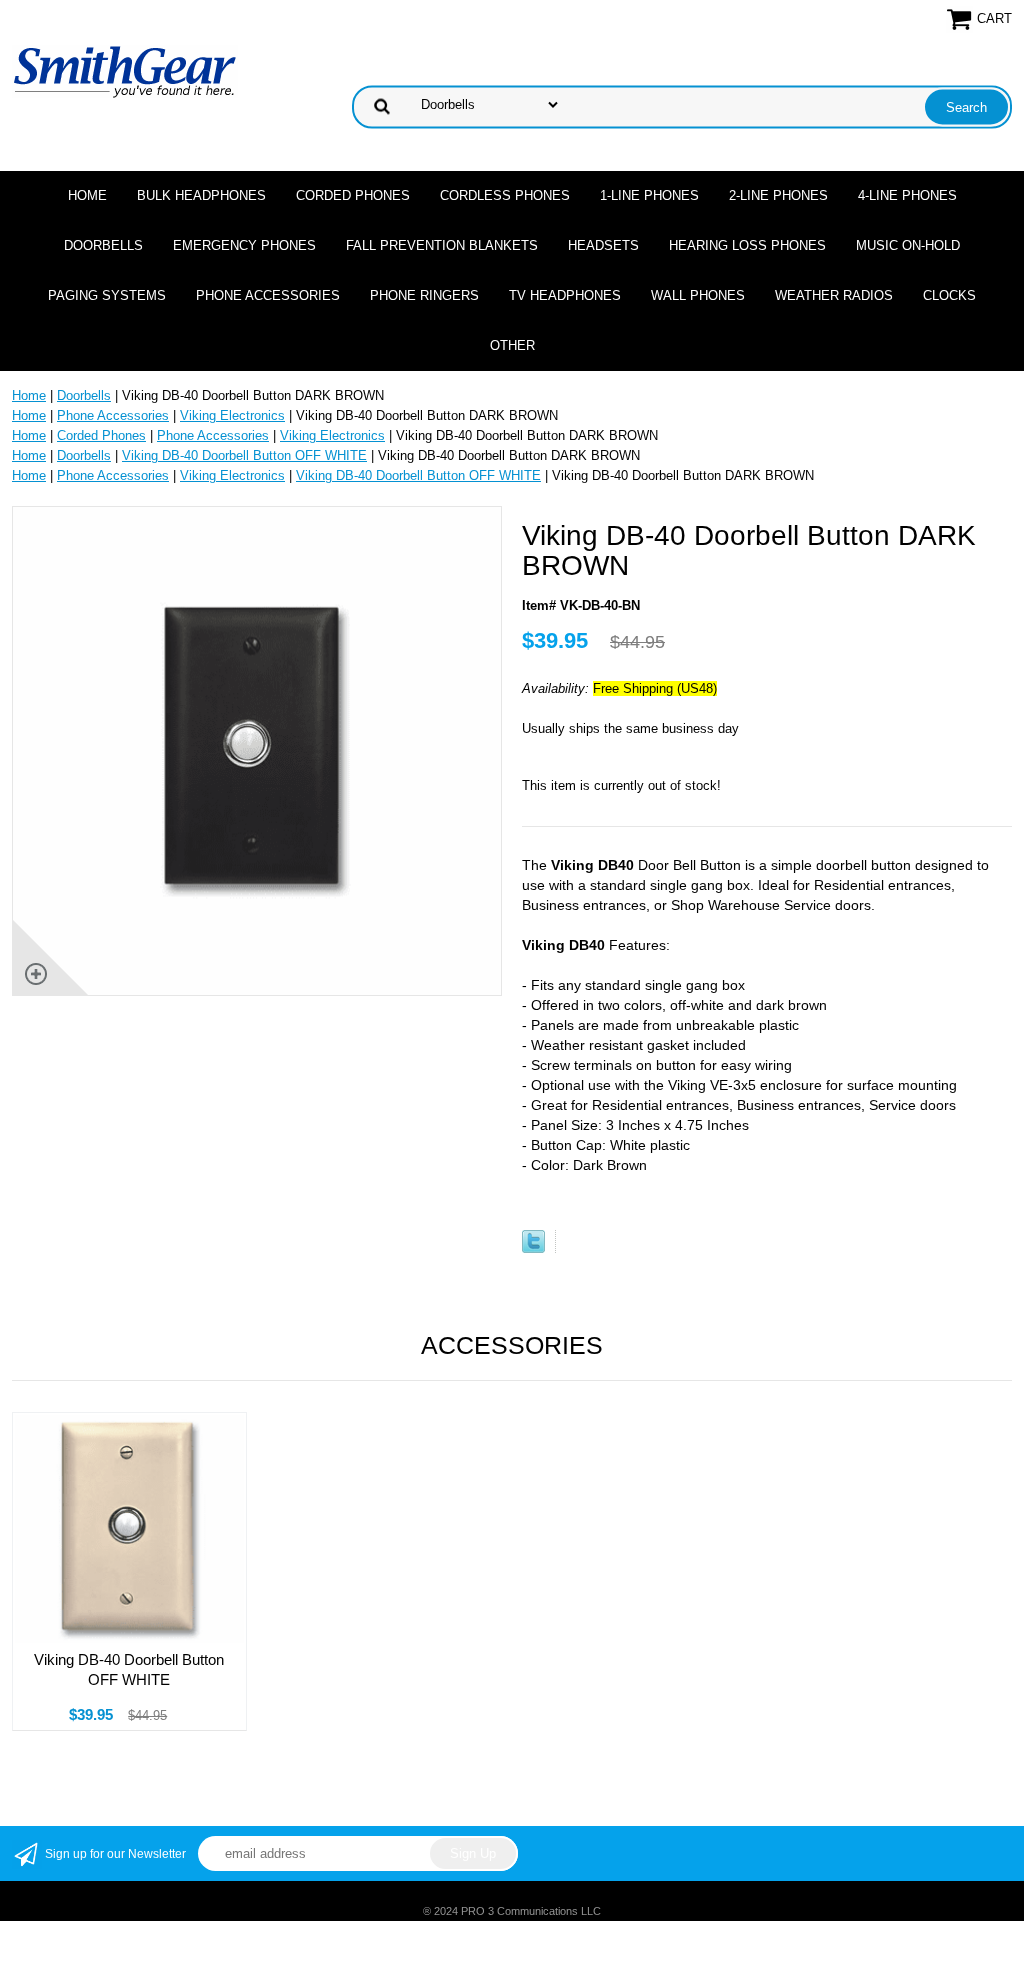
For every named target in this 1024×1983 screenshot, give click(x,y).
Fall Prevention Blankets (442, 245)
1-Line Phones (649, 195)
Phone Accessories (268, 295)
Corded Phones (353, 195)
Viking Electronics (232, 415)
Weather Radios (834, 295)
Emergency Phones (244, 245)
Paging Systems (107, 295)
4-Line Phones (907, 195)
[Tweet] (533, 1248)
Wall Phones (698, 295)
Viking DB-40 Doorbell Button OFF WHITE (244, 455)
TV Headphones (565, 295)
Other (512, 345)
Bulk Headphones (201, 195)
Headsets (603, 245)
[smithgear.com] (125, 70)
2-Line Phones (778, 195)
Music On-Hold (908, 245)
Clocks (949, 295)
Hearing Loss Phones (747, 245)
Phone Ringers (424, 295)
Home (87, 195)
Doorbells (103, 245)
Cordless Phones (505, 195)
